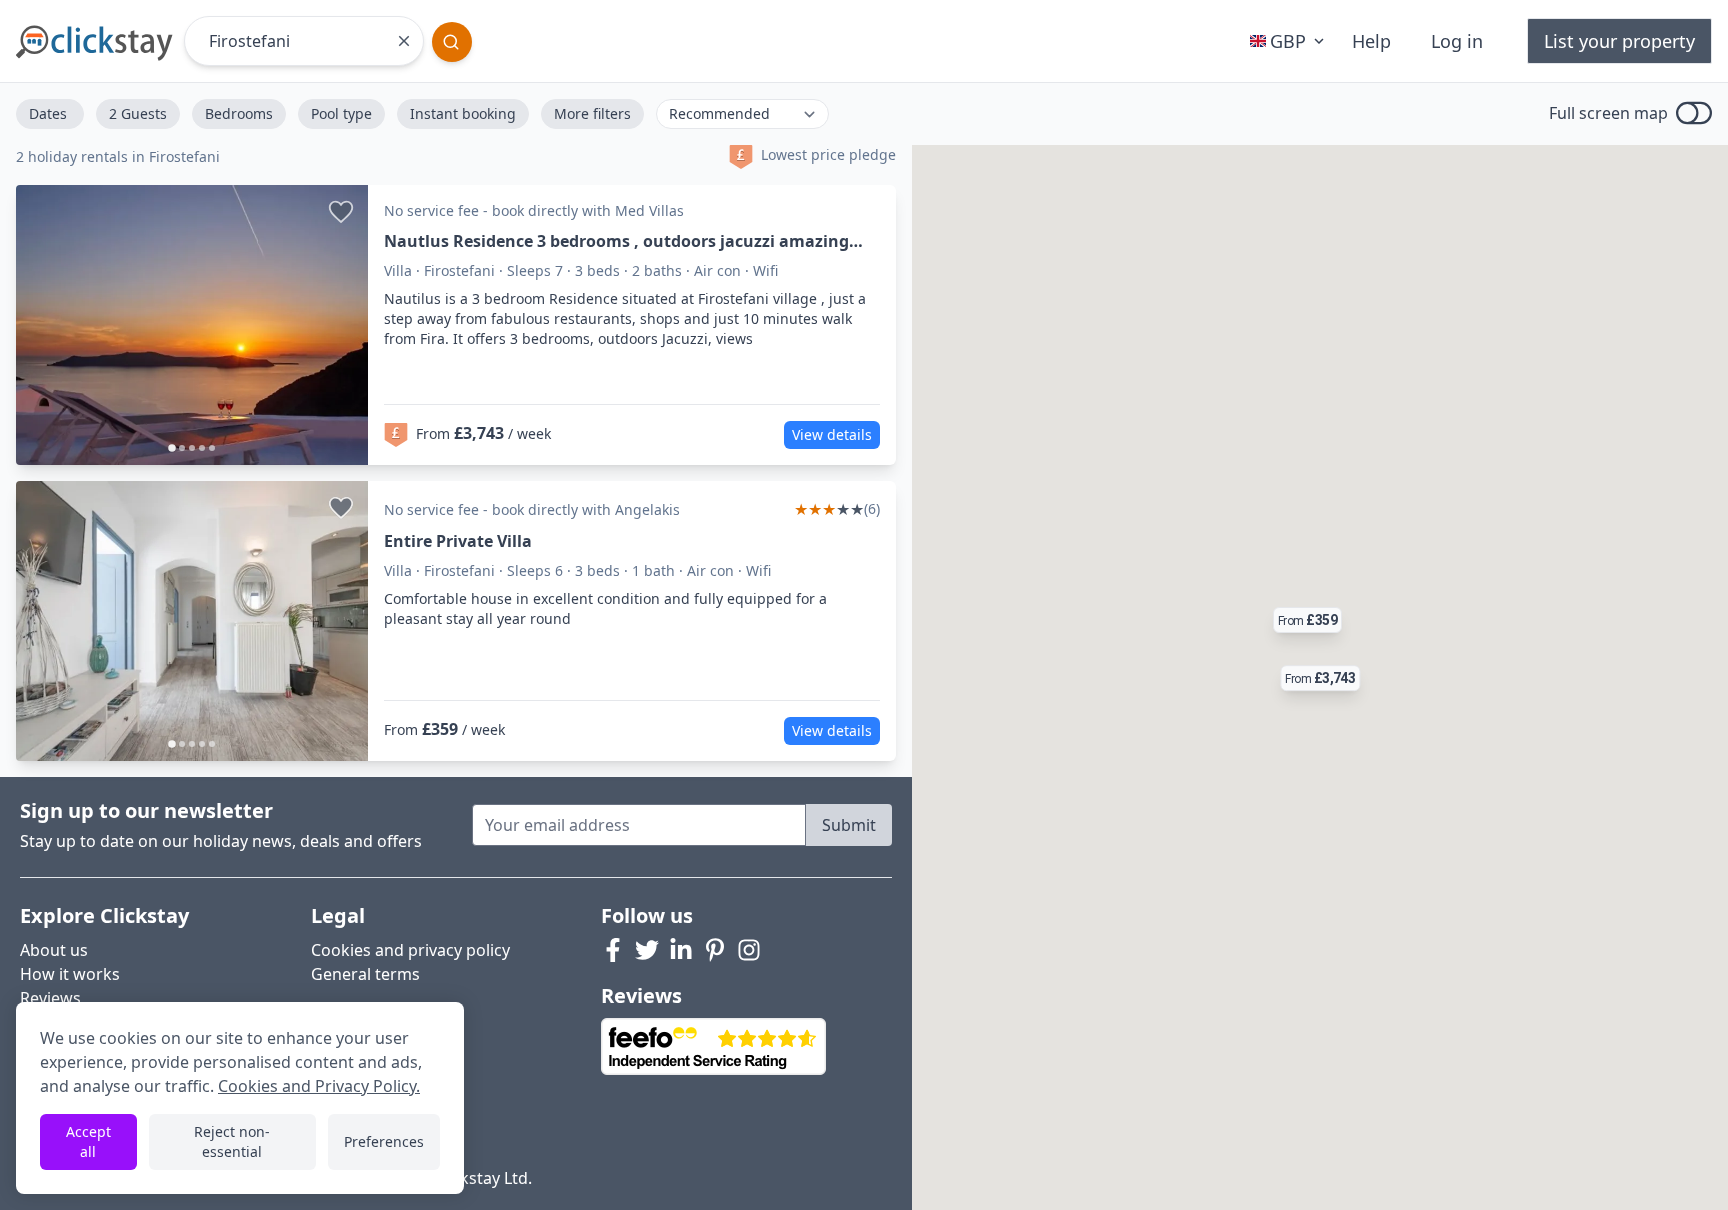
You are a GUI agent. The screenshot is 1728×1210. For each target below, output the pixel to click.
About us (54, 950)
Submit (849, 825)
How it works (70, 974)
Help (1371, 41)
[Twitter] (647, 950)
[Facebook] (613, 950)
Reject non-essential (232, 1141)
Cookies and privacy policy (410, 950)
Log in (1457, 41)
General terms (365, 974)
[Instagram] (749, 950)
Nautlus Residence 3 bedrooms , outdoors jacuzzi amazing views (616, 241)
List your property (1619, 41)
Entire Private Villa (458, 541)
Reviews (50, 998)
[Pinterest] (715, 950)
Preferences (384, 1141)
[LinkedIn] (681, 950)
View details (832, 434)
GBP (1288, 41)
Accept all (88, 1141)
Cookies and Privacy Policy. (319, 1086)
